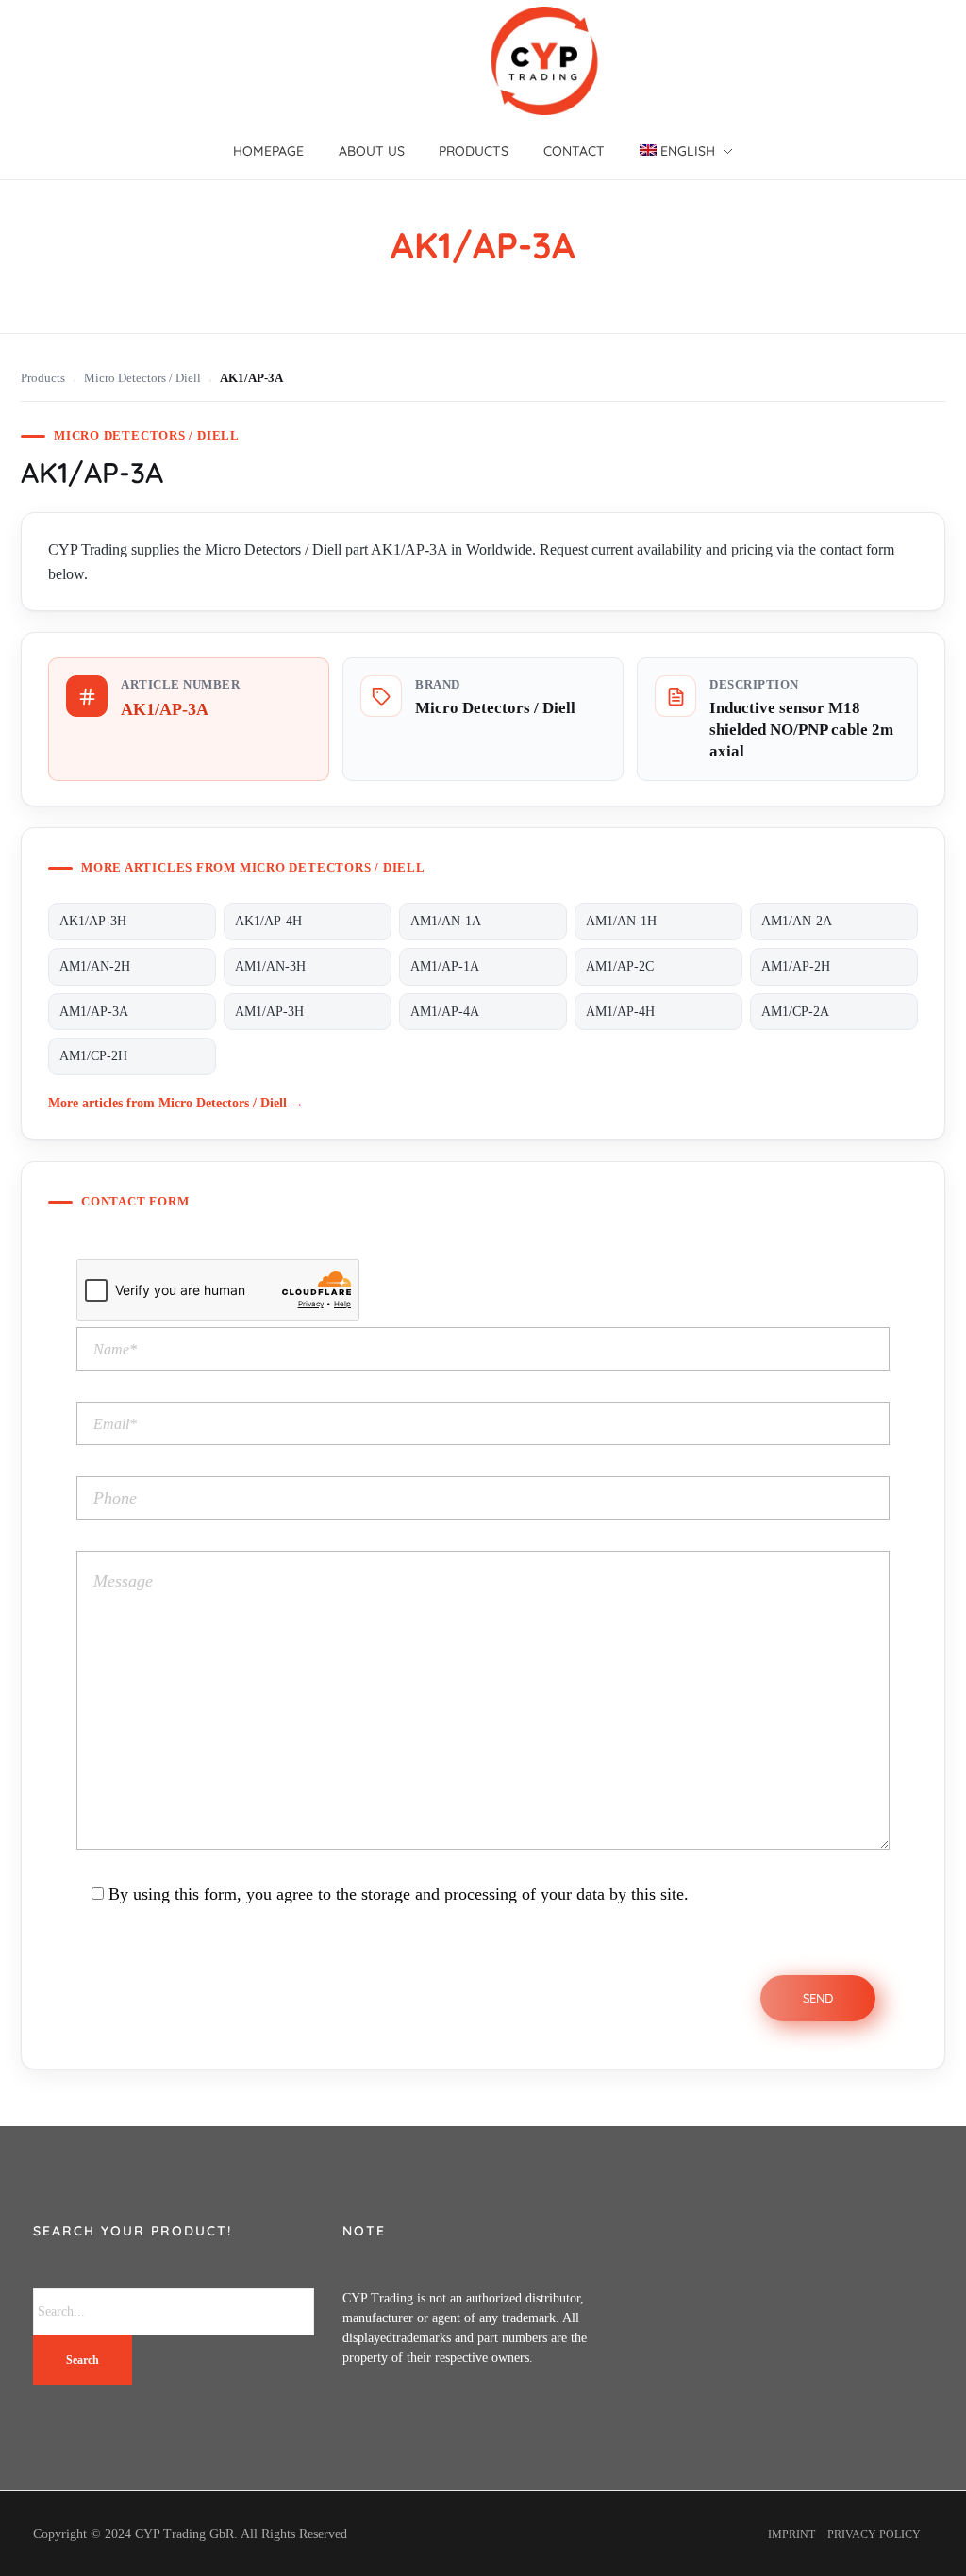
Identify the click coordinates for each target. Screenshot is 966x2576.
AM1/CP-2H (93, 1056)
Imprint (791, 2534)
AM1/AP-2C (620, 966)
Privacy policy (874, 2534)
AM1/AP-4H (620, 1012)
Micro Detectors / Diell (142, 378)
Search (83, 2360)
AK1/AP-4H (268, 921)
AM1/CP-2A (795, 1012)
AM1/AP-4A (445, 1012)
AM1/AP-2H (796, 966)
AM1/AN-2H (95, 966)
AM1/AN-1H (621, 921)
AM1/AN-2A (797, 921)
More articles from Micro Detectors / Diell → (176, 1103)
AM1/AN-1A (446, 921)
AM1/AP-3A (94, 1012)
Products (43, 378)
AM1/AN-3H (270, 966)
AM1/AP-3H (269, 1012)
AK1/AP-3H (93, 921)
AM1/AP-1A (445, 966)
